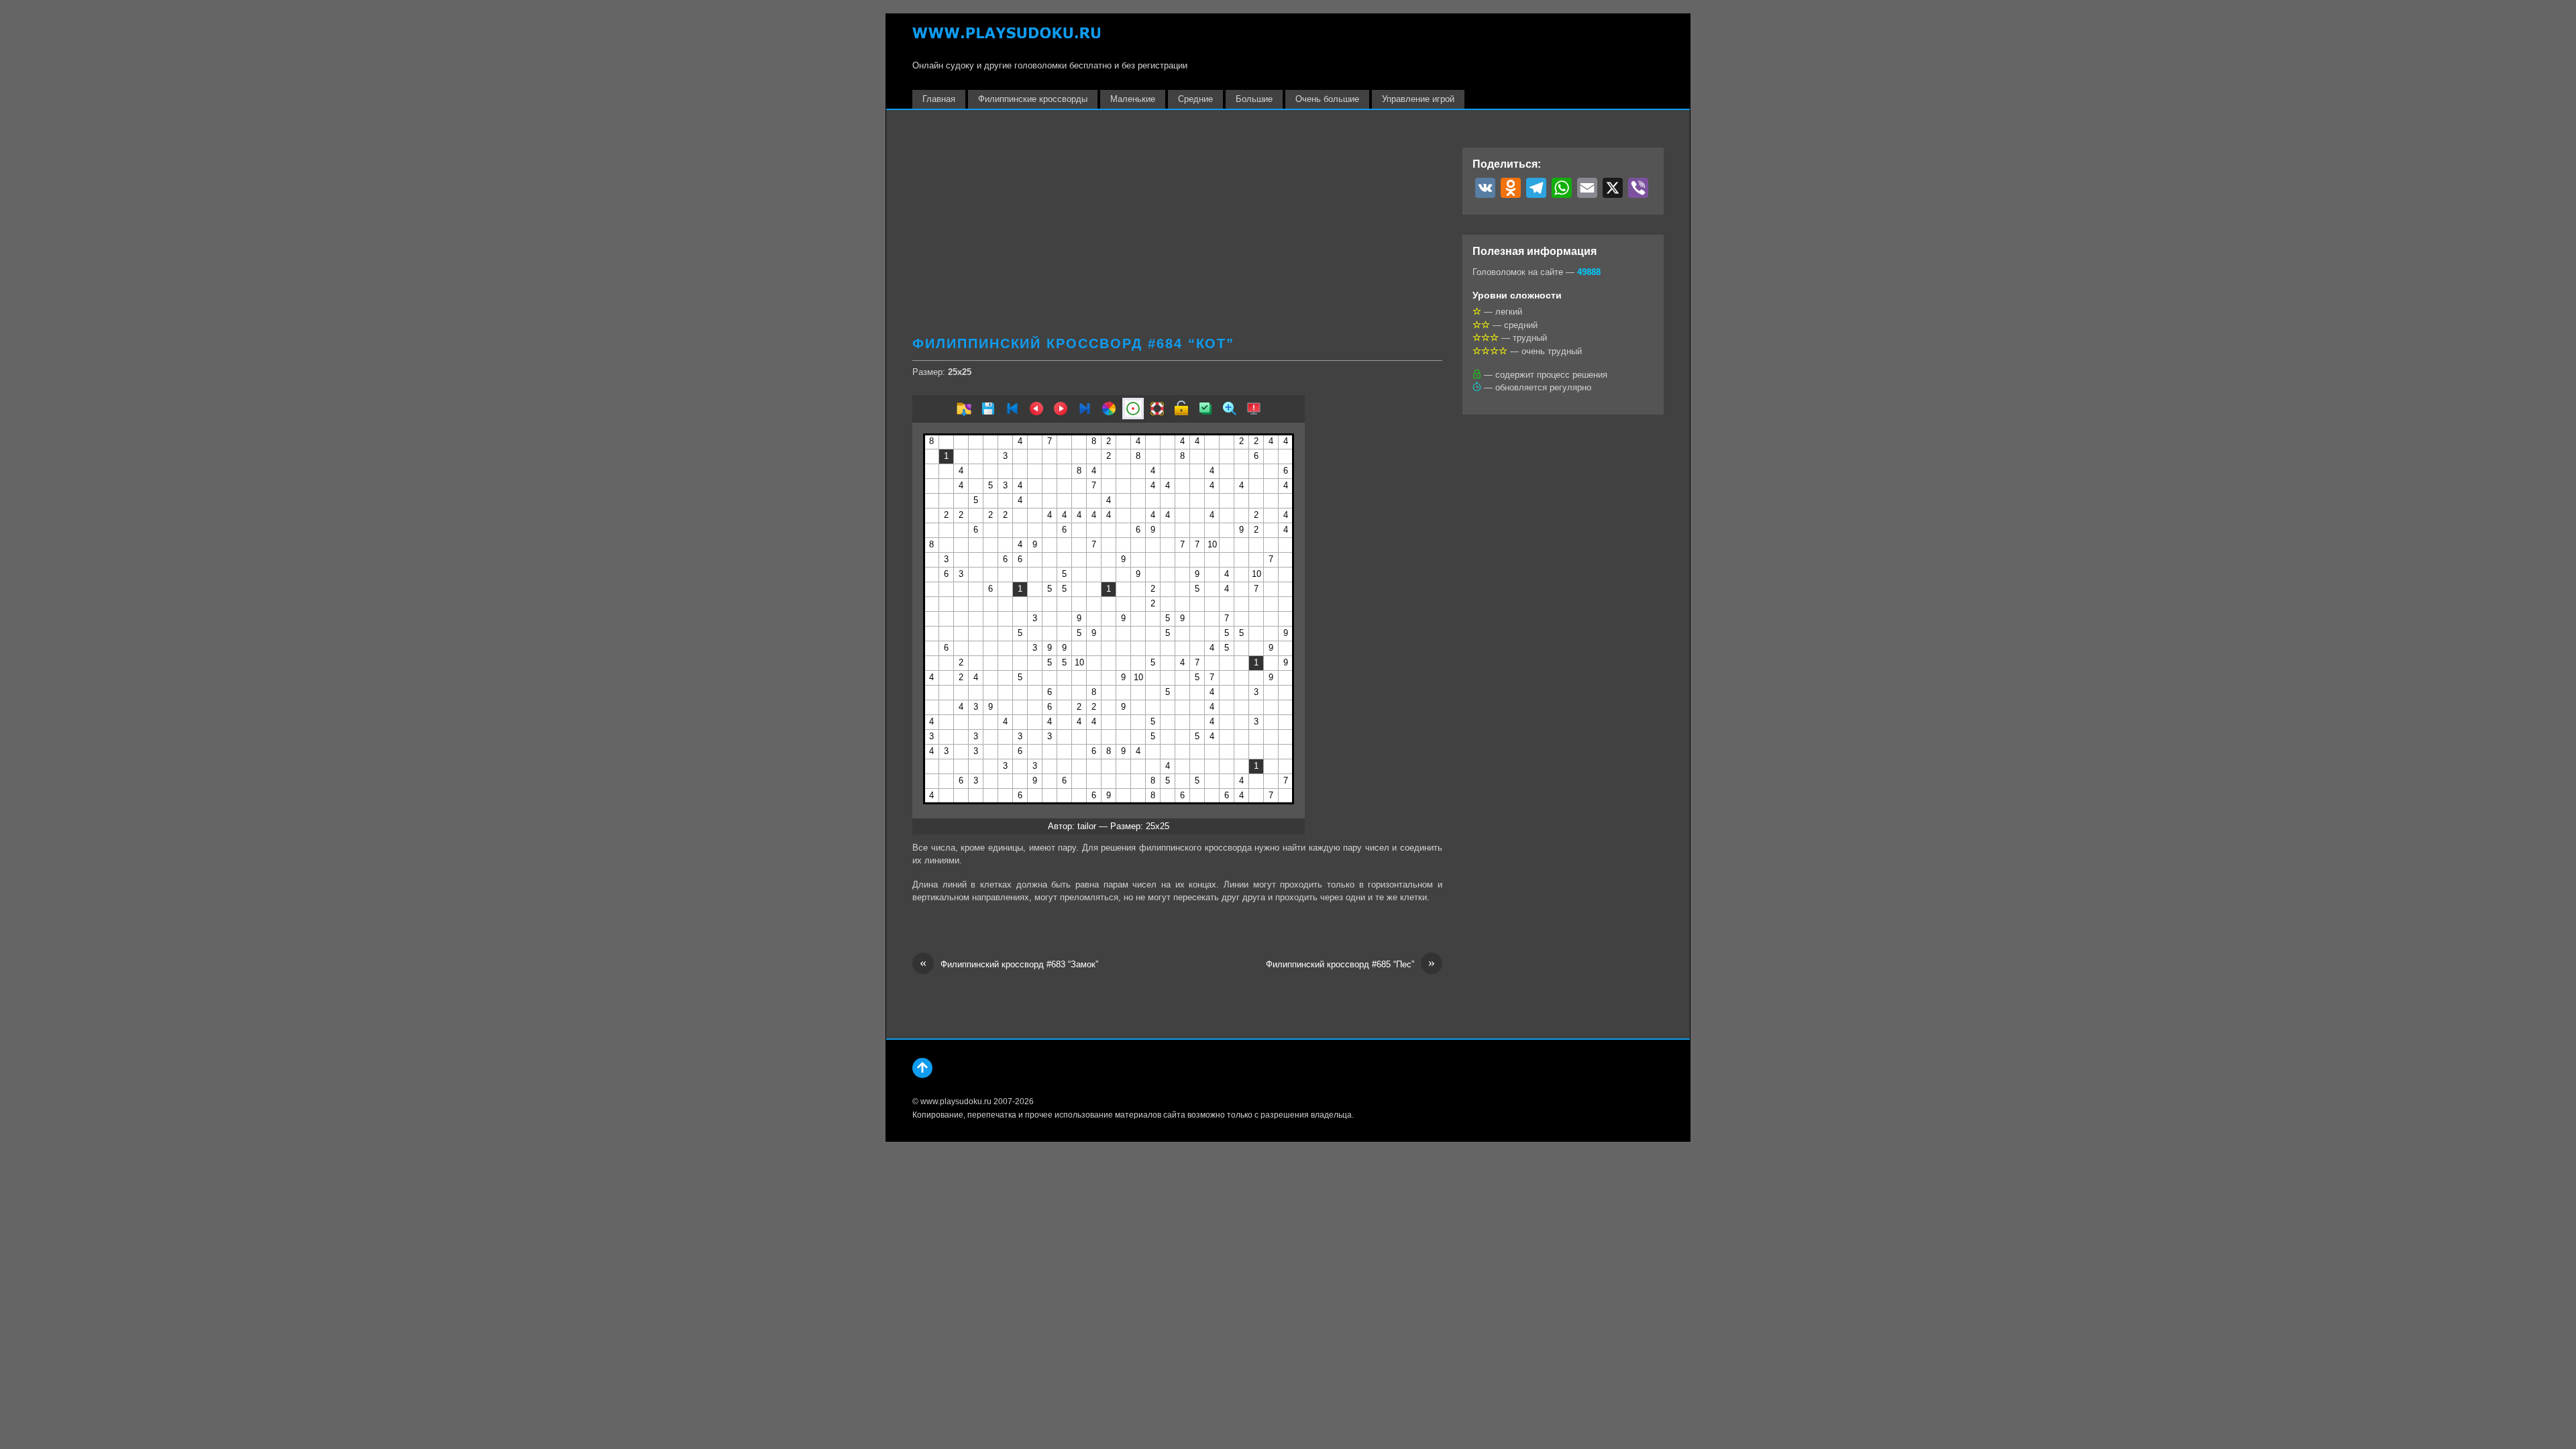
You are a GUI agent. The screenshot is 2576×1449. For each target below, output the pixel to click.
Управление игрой (1418, 99)
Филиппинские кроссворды (1033, 99)
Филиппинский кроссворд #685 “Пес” (1350, 964)
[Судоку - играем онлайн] (1006, 39)
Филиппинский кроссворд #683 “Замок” (1009, 964)
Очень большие (1327, 99)
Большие (1254, 99)
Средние (1195, 99)
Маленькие (1133, 99)
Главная (939, 99)
